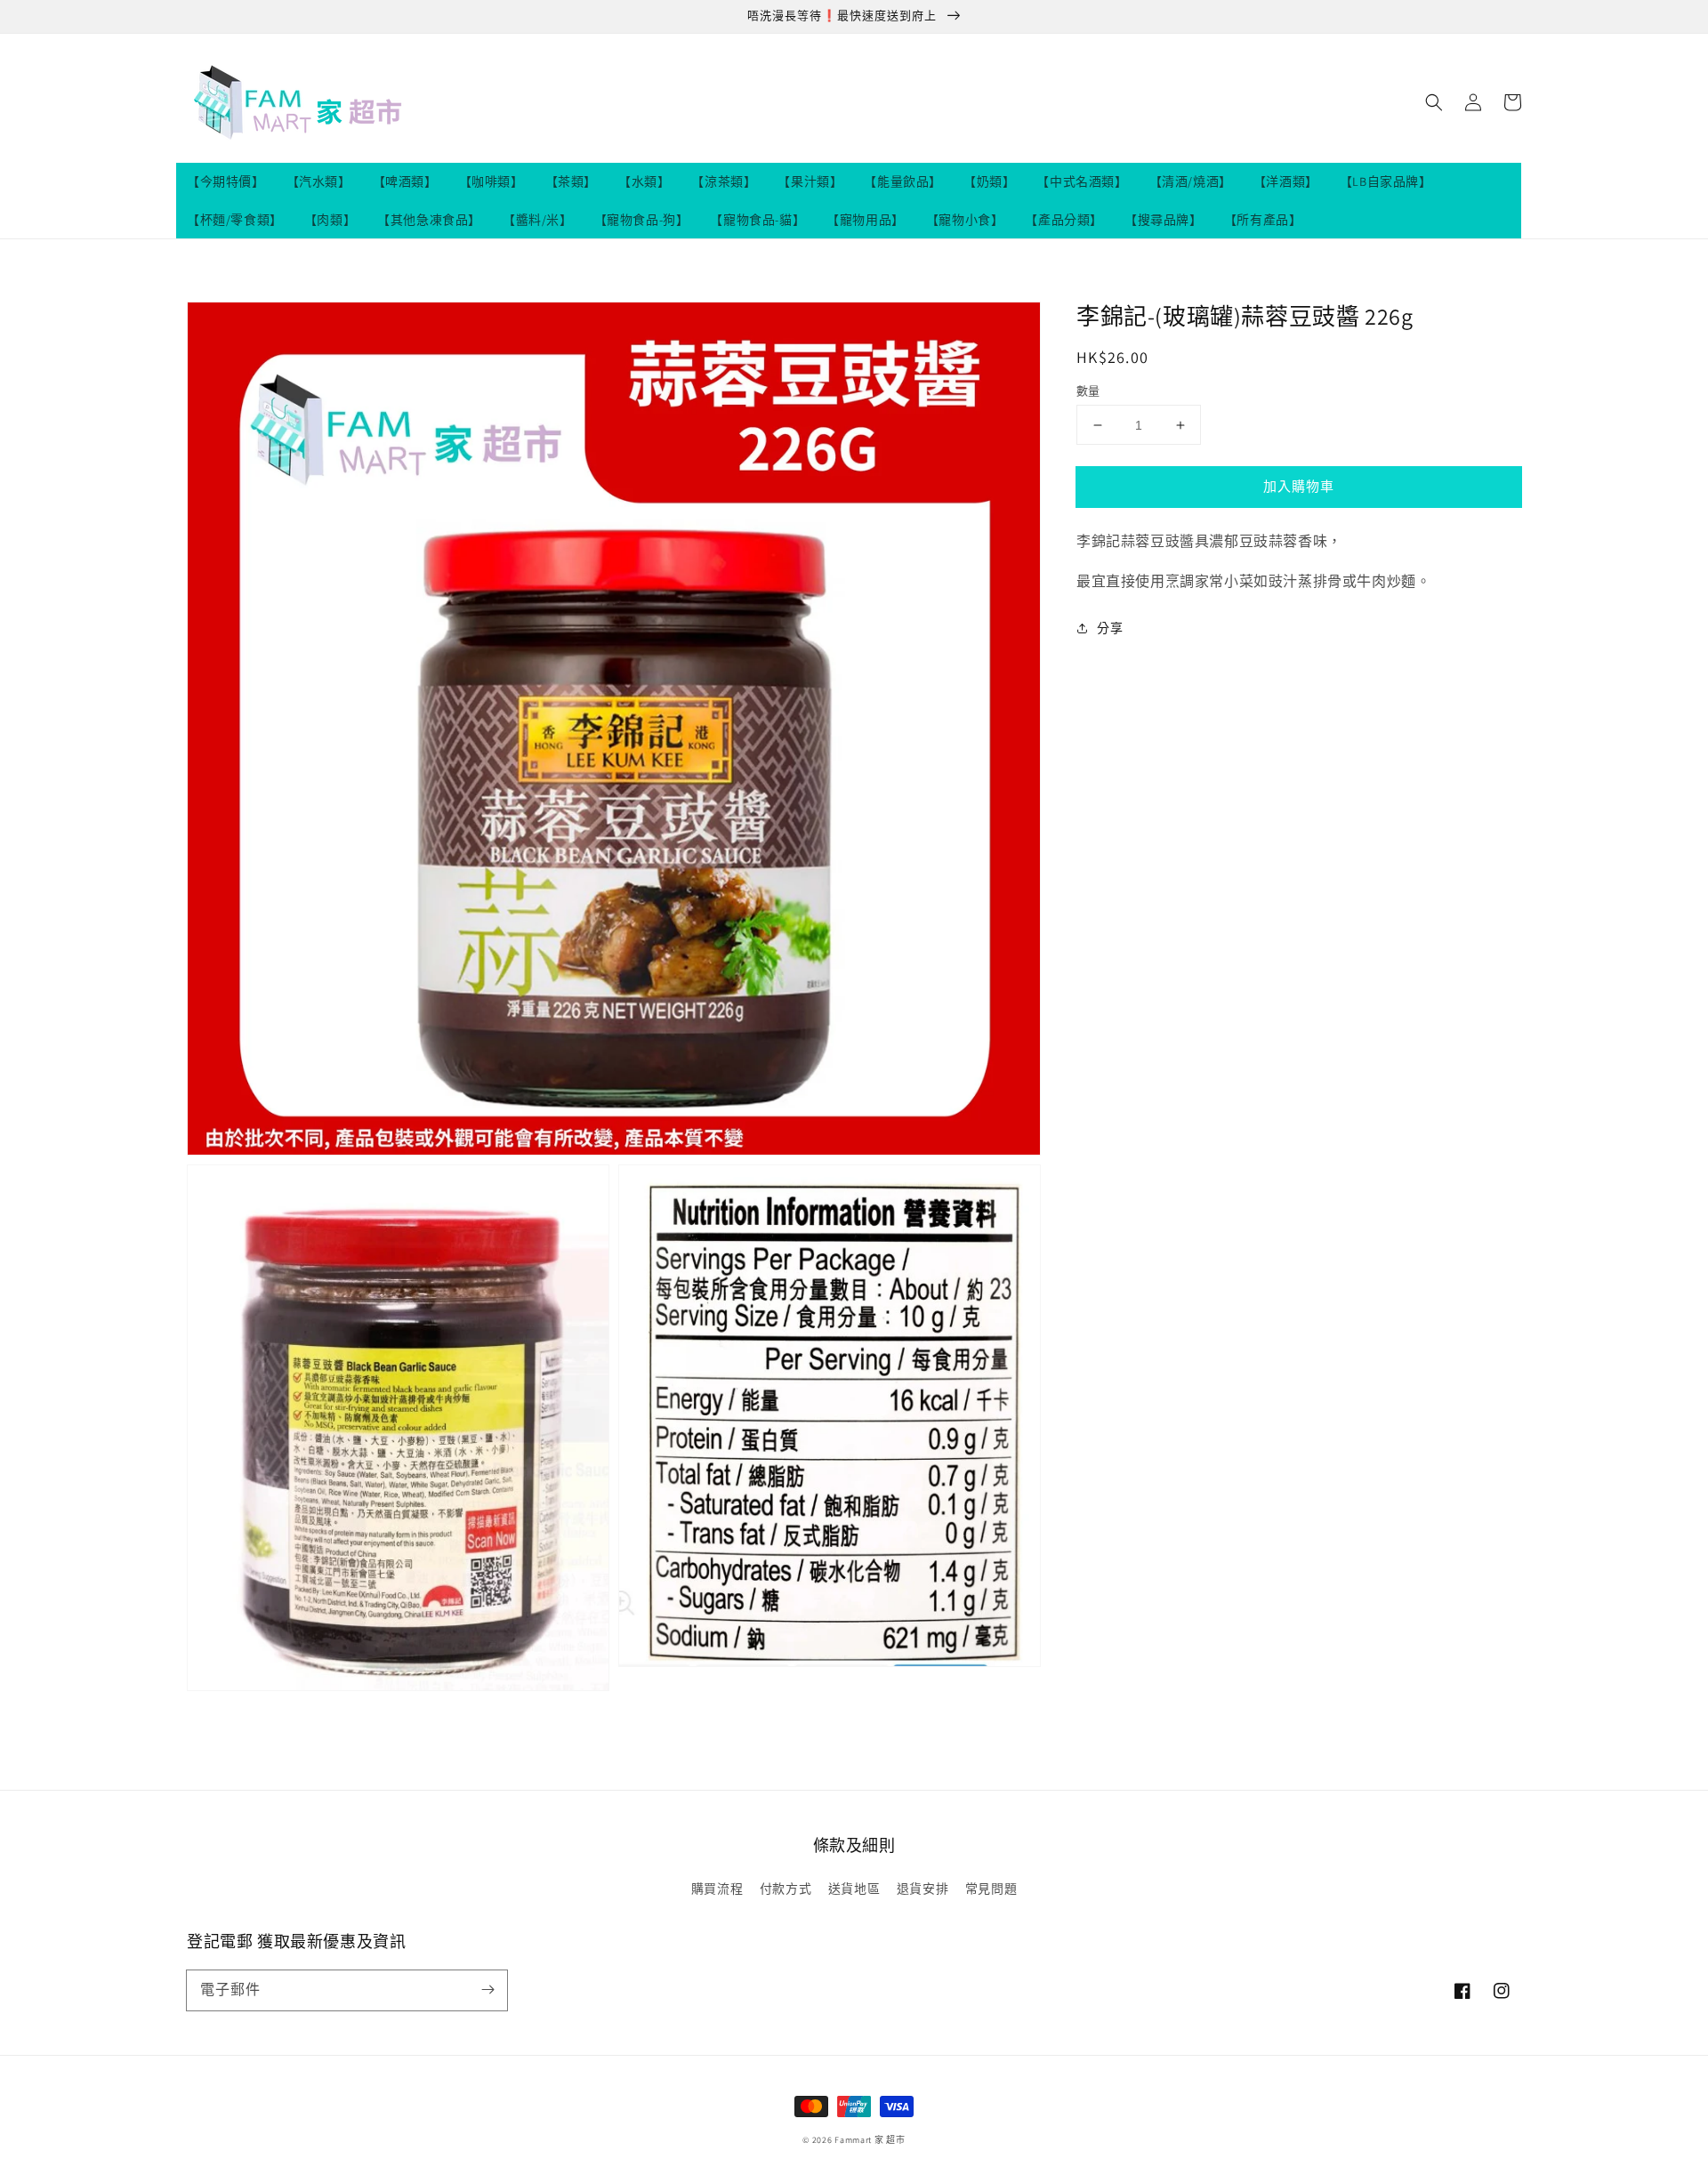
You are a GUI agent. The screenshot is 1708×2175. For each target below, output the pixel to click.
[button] (1434, 102)
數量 (1088, 391)
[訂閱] (487, 1990)
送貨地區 (854, 1889)
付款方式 (786, 1889)
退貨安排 (922, 1889)
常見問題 (991, 1889)
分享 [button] (1110, 628)
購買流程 (717, 1889)
